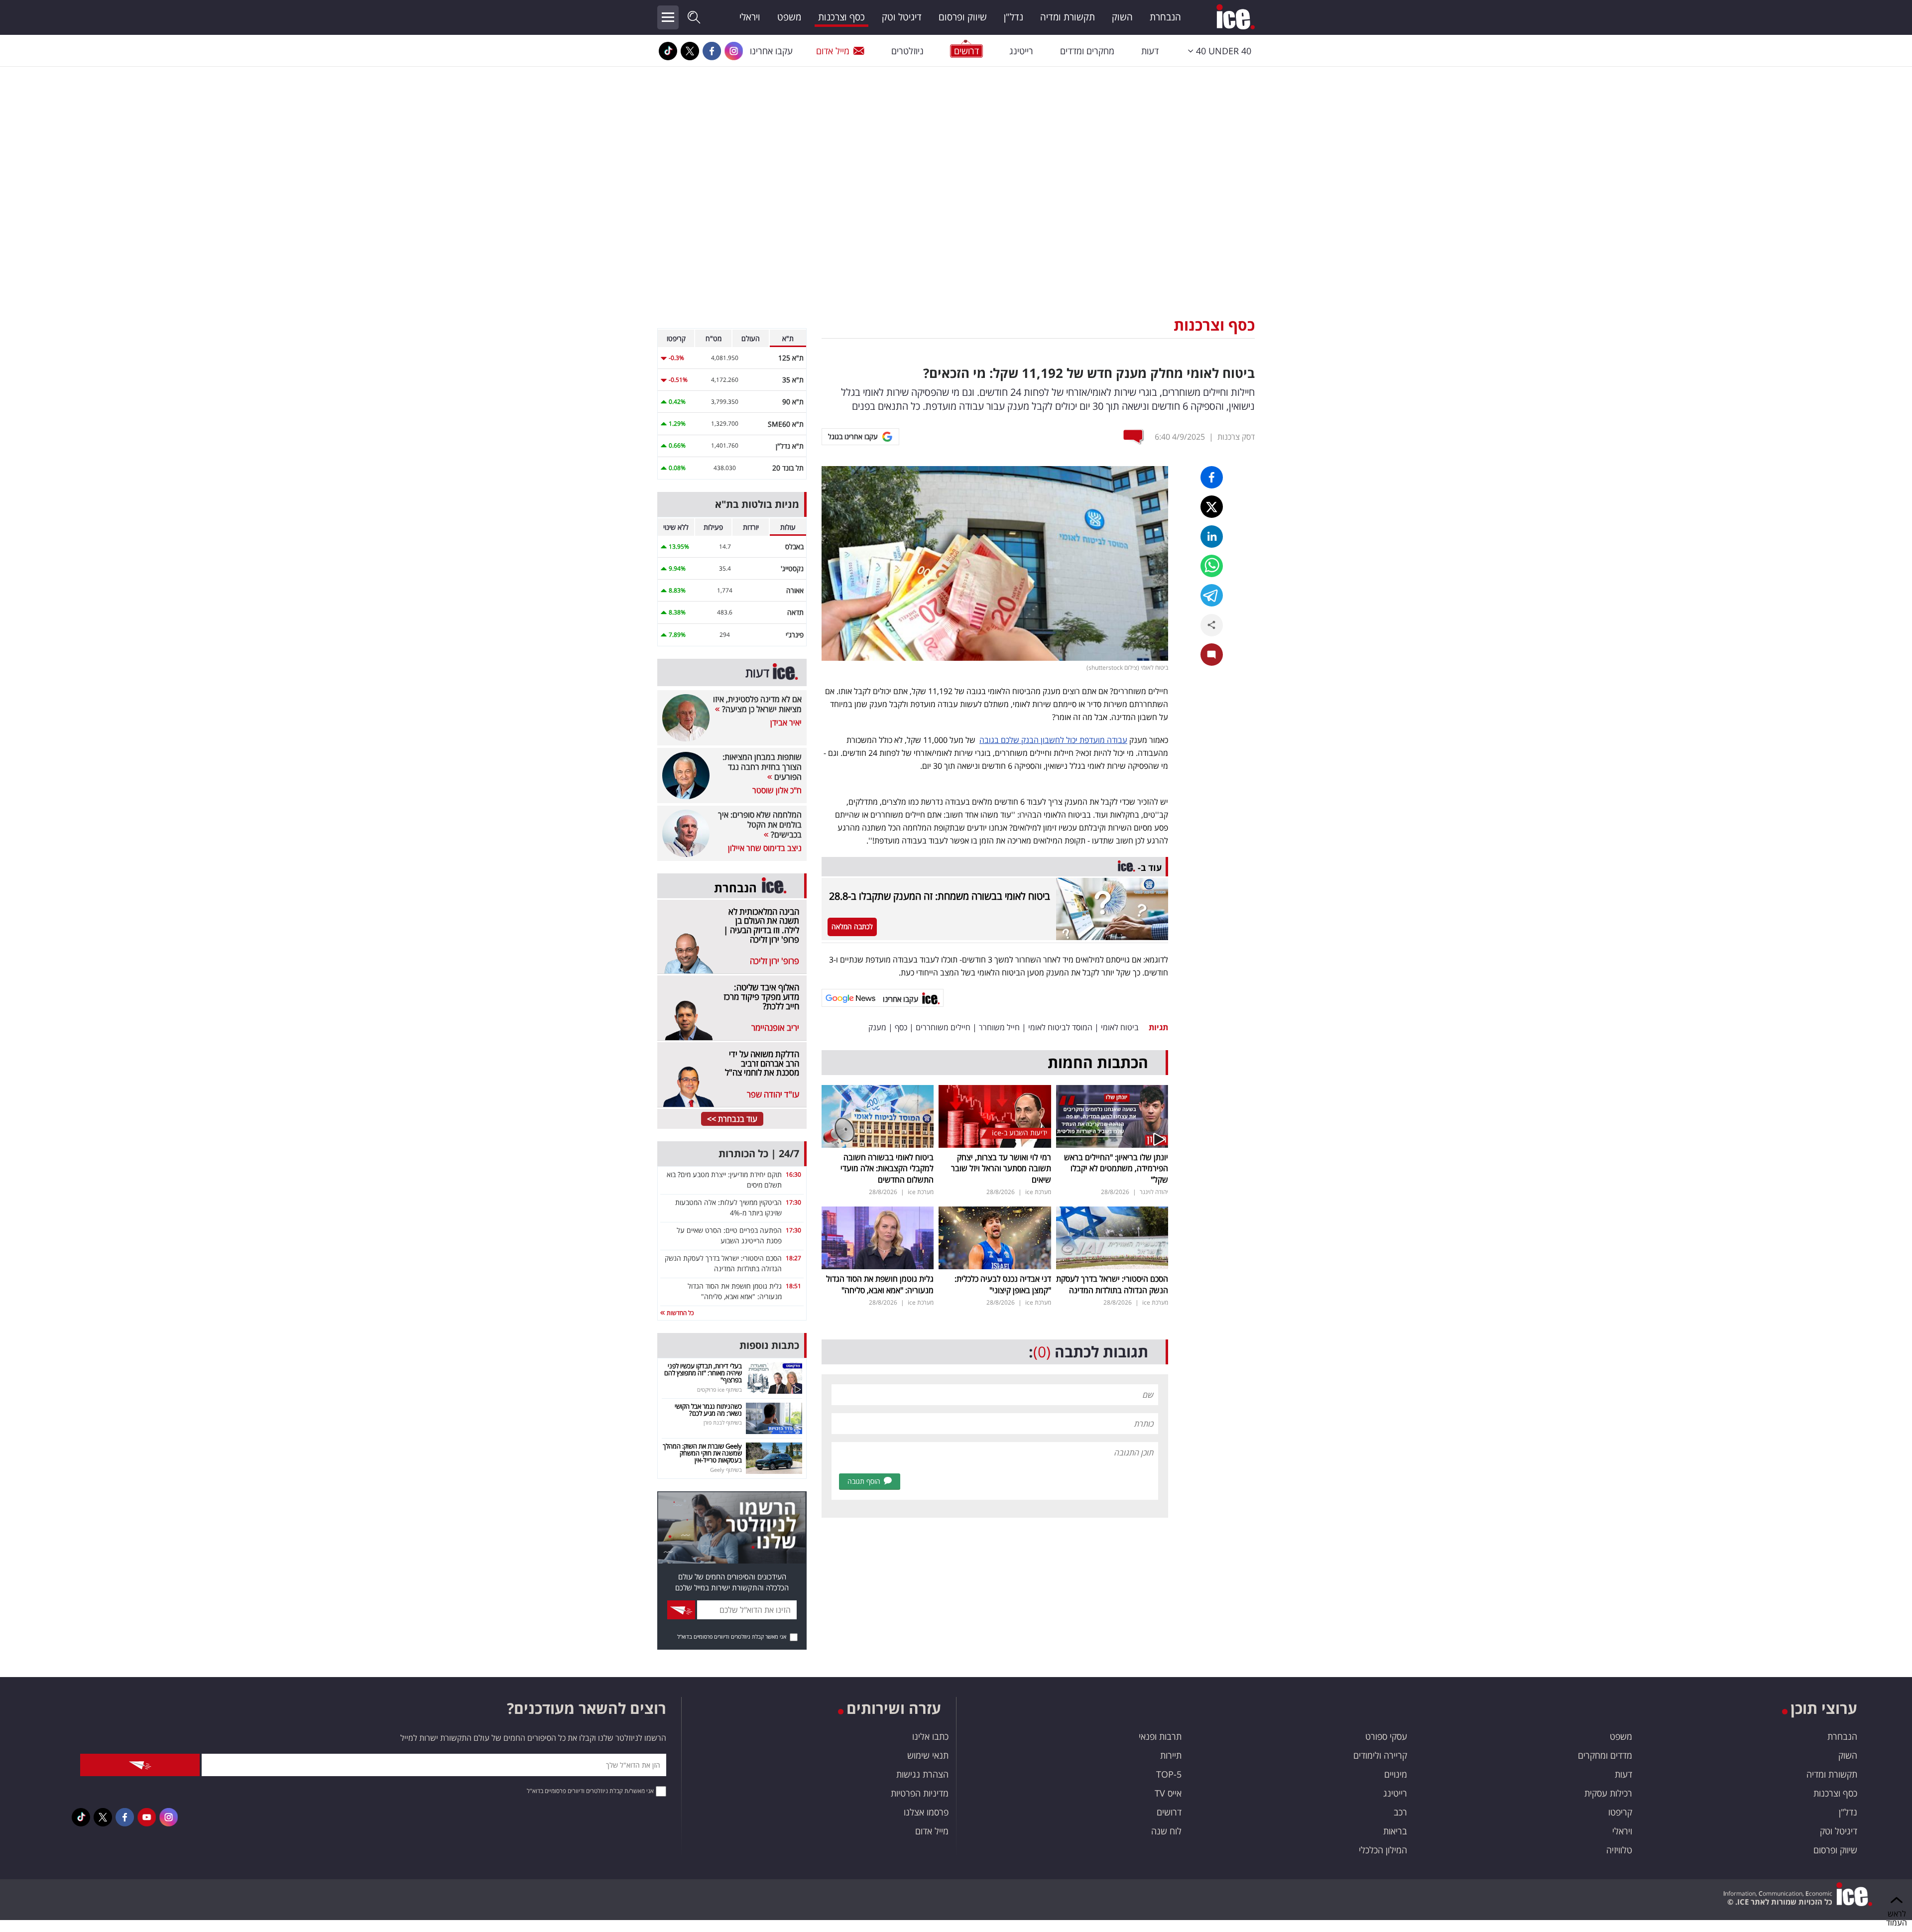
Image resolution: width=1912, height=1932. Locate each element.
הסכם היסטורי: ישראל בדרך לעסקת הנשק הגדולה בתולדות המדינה (1112, 1284)
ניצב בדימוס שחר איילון (765, 848)
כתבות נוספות (769, 1345)
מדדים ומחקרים (1605, 1755)
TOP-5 (1169, 1774)
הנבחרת (1165, 17)
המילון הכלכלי (1383, 1850)
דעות (1150, 51)
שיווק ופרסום (963, 17)
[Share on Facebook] (1212, 477)
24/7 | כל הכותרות (759, 1153)
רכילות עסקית (1608, 1793)
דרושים (1169, 1812)
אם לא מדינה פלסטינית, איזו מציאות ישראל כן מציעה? (757, 704)
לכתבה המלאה (852, 926)
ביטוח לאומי (1120, 1027)
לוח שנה (1166, 1831)
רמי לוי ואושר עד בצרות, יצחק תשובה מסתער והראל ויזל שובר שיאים (1001, 1168)
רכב (1400, 1812)
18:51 (793, 1286)
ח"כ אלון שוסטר (777, 790)
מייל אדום (833, 51)
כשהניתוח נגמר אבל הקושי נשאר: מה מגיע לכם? (708, 1410)
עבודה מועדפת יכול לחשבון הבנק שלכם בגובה (1053, 740)
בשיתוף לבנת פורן (723, 1422)
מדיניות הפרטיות (920, 1793)
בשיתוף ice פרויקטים (719, 1389)
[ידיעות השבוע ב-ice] (995, 1115)
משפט (789, 17)
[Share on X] (1212, 507)
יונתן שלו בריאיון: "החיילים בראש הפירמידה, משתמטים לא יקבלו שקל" (1116, 1168)
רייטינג (1021, 51)
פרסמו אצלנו (926, 1812)
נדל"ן (1014, 17)
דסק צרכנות (1236, 437)
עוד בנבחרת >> (732, 1119)
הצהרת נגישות (922, 1774)
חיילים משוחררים (943, 1027)
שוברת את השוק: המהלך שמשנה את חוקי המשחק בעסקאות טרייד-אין (702, 1453)
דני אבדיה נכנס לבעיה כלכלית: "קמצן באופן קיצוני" (1003, 1284)
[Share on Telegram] (1212, 595)
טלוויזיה (1619, 1850)
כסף (901, 1027)
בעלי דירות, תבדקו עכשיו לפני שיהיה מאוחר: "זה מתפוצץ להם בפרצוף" (703, 1373)
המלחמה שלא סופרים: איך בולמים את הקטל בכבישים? (760, 825)
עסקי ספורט (1386, 1736)
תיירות (1171, 1755)
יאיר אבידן (786, 723)
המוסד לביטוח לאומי (1060, 1027)
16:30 (793, 1174)
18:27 (793, 1258)
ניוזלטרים (907, 51)
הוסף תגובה (864, 1481)
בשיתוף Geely (726, 1470)
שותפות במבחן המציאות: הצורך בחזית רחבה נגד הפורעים (762, 767)
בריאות (1395, 1831)
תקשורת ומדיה (1068, 17)
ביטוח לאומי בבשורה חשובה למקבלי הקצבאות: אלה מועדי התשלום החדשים (887, 1168)
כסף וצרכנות (841, 17)
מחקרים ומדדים (1087, 51)
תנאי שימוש (928, 1755)
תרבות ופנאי (1160, 1736)
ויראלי (750, 17)
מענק (877, 1027)
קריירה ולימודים (1380, 1755)
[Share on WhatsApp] (1212, 566)
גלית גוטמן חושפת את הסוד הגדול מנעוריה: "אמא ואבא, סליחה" (880, 1284)
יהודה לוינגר (1154, 1192)
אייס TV (1168, 1793)
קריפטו (1620, 1812)
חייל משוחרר (999, 1027)
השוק (1122, 17)
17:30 (793, 1202)
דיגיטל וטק (902, 17)
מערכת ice (1038, 1192)
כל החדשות (679, 1313)
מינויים (1396, 1774)
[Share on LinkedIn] (1212, 537)
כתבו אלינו (930, 1736)
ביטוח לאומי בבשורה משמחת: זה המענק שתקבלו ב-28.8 (940, 896)
